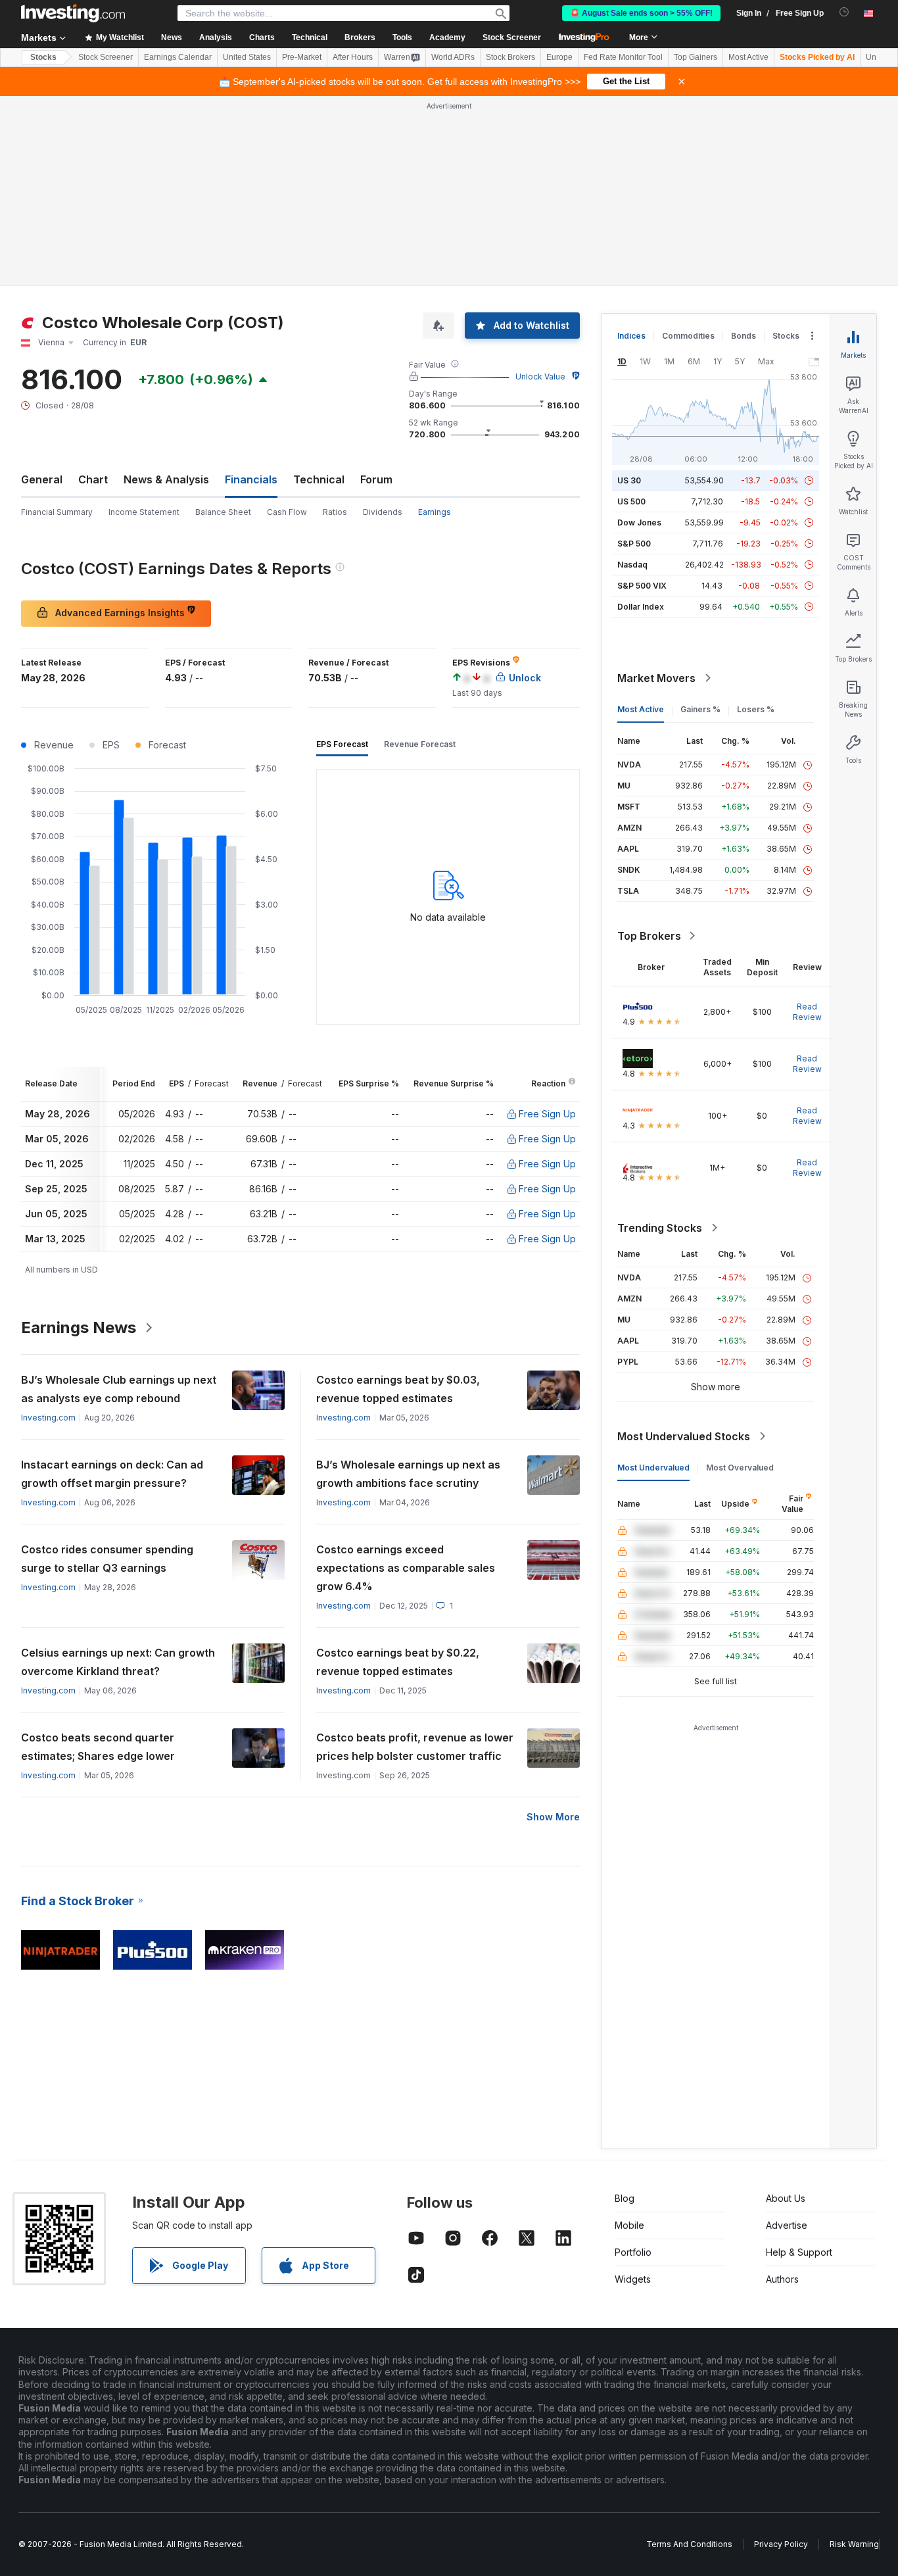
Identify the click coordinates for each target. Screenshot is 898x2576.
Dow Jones (639, 522)
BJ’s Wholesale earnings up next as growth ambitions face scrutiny (408, 1474)
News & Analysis (166, 479)
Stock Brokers (510, 57)
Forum (376, 479)
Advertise (787, 2225)
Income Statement (144, 512)
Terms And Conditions (689, 2544)
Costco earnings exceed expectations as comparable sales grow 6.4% (406, 1568)
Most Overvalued (740, 1468)
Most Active (748, 57)
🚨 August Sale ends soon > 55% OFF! (641, 13)
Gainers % (700, 709)
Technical (319, 479)
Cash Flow (287, 512)
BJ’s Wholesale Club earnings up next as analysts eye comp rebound (119, 1389)
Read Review (807, 1012)
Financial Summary (57, 512)
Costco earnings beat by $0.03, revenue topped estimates (398, 1389)
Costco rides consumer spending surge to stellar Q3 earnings (107, 1559)
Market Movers (656, 678)
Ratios (335, 512)
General (42, 479)
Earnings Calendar (178, 57)
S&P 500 (634, 544)
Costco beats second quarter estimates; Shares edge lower (98, 1747)
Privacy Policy (781, 2544)
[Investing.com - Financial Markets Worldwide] (73, 13)
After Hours (353, 57)
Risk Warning (854, 2544)
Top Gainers (696, 57)
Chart (93, 479)
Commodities (688, 336)
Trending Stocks (660, 1228)
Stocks (43, 57)
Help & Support (799, 2252)
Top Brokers (649, 936)
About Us (786, 2198)
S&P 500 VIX (642, 586)
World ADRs (453, 57)
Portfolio (633, 2252)
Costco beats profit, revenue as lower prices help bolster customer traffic (415, 1747)
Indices (631, 336)
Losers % (756, 709)
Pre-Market (302, 57)
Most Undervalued (653, 1468)
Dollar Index (641, 607)
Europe (559, 57)
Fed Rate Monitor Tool (623, 57)
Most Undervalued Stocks (684, 1436)
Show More (553, 1817)
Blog (625, 2198)
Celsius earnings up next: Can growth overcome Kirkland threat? (118, 1662)
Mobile (629, 2225)
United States (247, 57)
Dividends (383, 512)
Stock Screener (512, 37)
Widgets (633, 2279)
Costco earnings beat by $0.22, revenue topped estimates (398, 1662)
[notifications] (844, 12)
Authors (782, 2279)
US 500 (631, 501)
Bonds (744, 336)
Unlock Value (540, 377)
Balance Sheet (223, 512)
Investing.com (48, 1418)
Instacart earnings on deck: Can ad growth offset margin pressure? (112, 1474)
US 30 (629, 480)
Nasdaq (632, 565)
